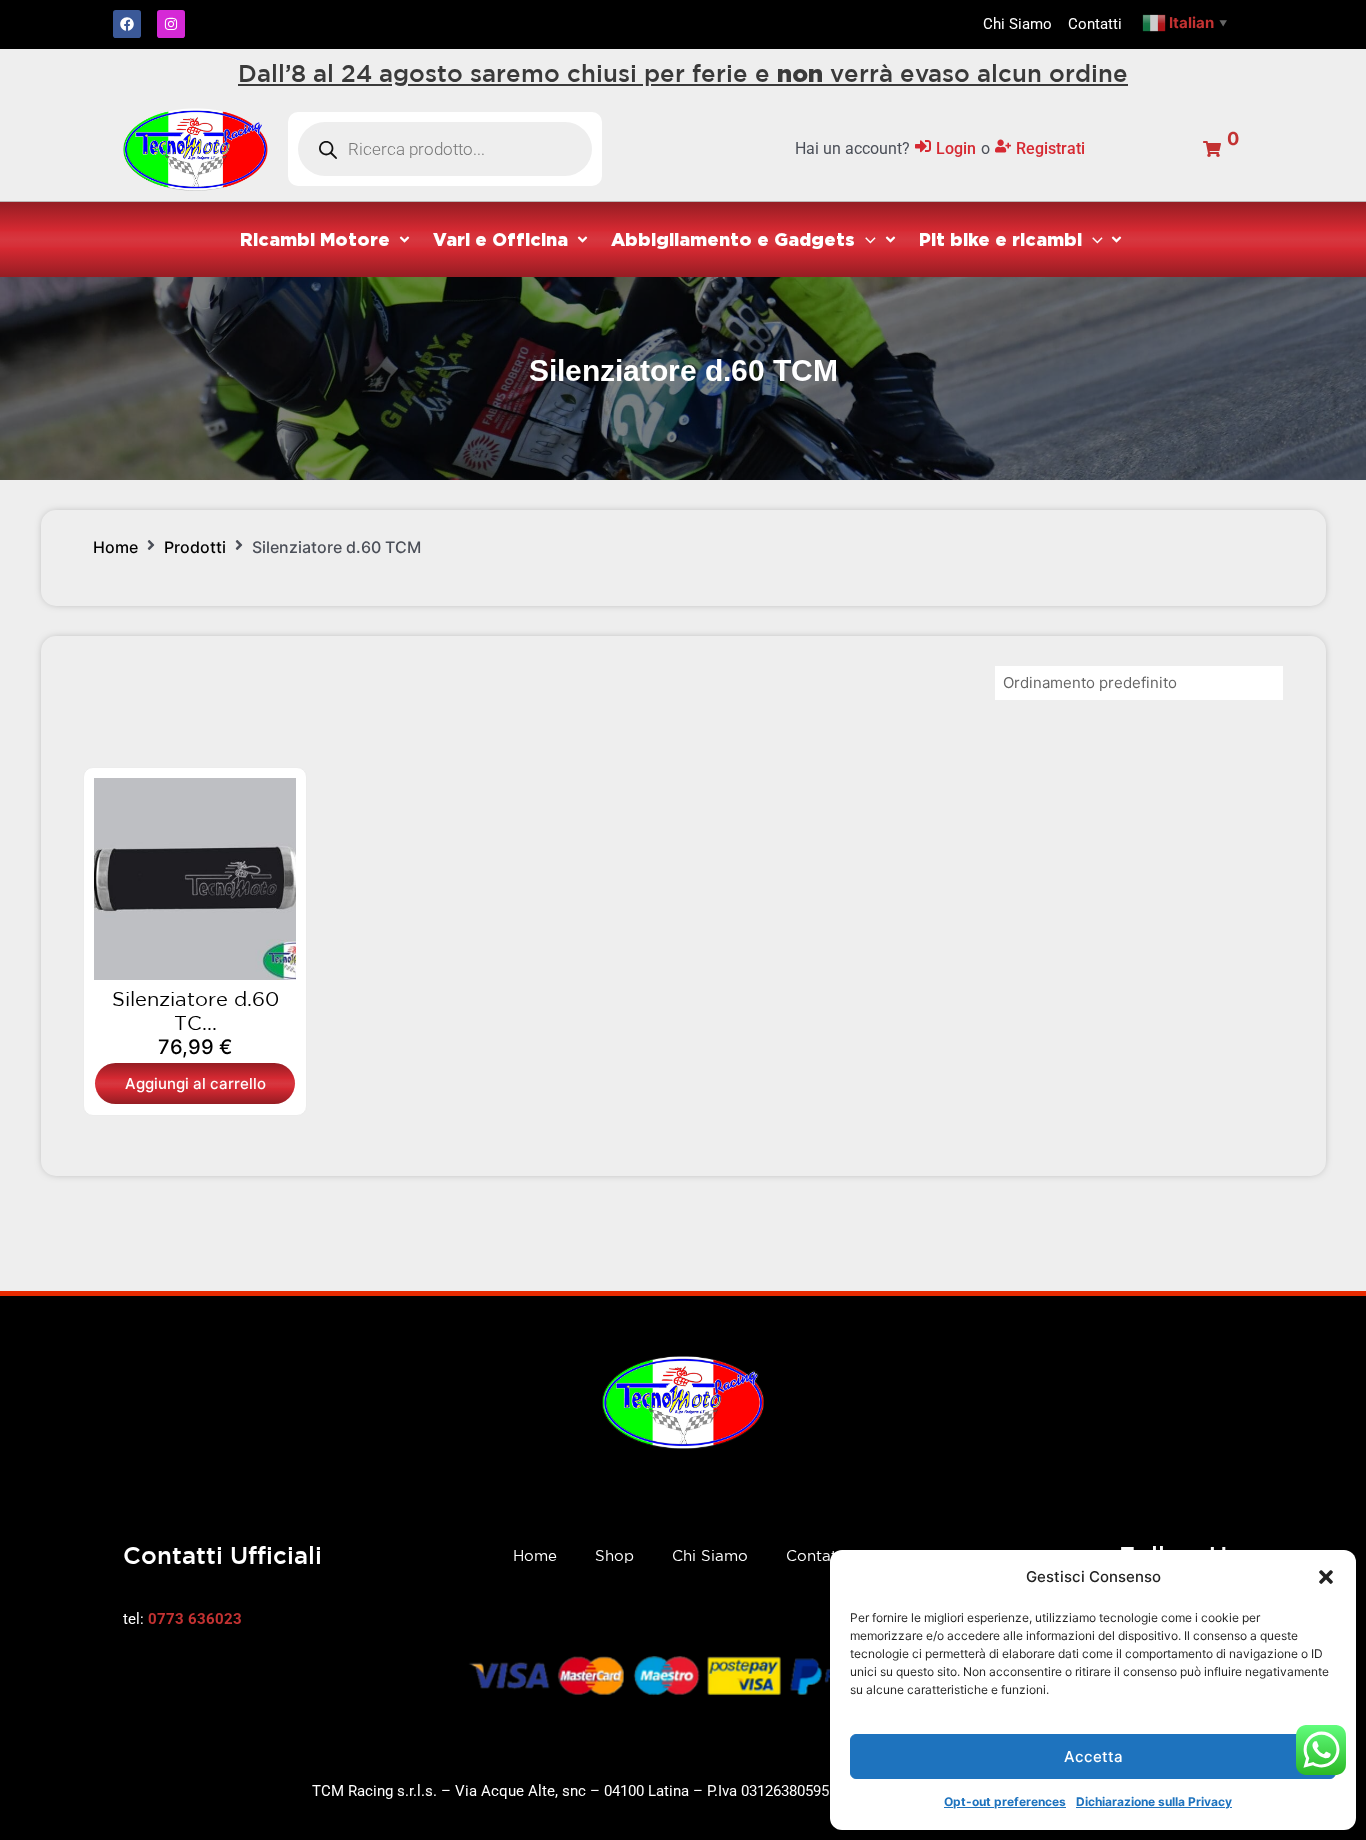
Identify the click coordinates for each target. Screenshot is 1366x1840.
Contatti (816, 1555)
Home (115, 547)
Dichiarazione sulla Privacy (1154, 1801)
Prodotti (195, 547)
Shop (614, 1555)
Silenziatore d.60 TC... (195, 1010)
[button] (1326, 1577)
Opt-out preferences (1005, 1801)
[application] (865, 239)
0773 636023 (195, 1619)
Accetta (1093, 1756)
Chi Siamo (710, 1555)
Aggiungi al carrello (195, 1083)
